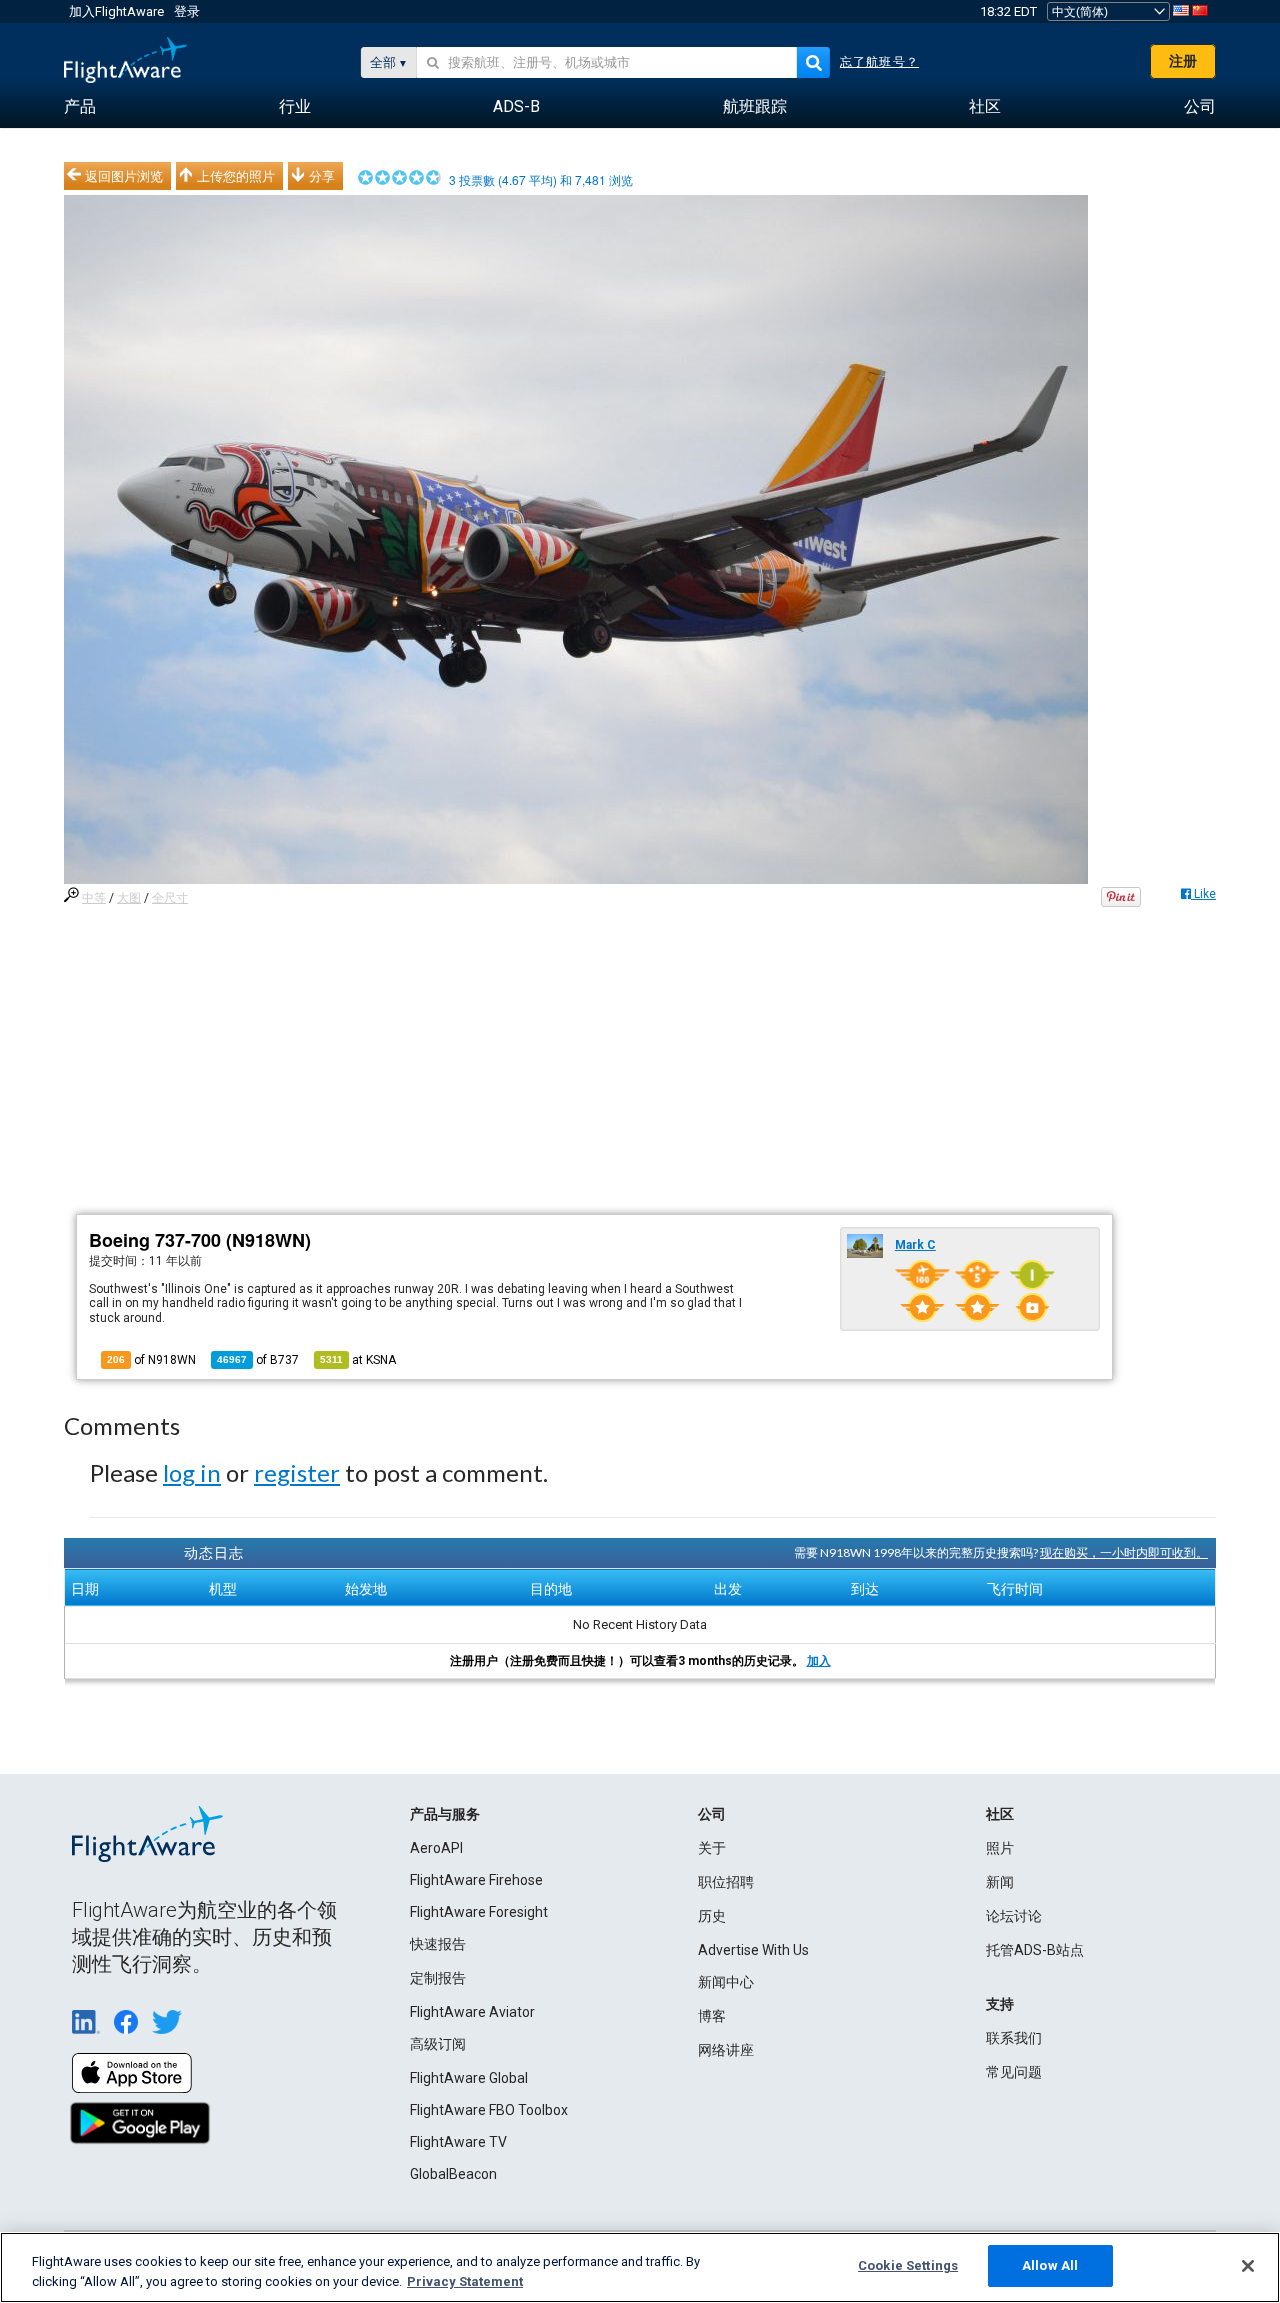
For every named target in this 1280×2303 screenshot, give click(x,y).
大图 (129, 898)
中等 (94, 898)
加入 (819, 1661)
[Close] (1248, 2266)
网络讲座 (726, 2050)
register (297, 1472)
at (358, 1360)
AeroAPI (436, 1848)
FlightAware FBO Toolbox (489, 2110)
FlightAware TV (458, 2142)
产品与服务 (445, 1814)
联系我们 (1014, 2038)
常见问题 (1014, 2072)
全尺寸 (170, 898)
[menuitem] (80, 107)
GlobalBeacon (453, 2174)
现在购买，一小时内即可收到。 (1124, 1552)
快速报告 (438, 1944)
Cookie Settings (908, 2265)
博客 (712, 2016)
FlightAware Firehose (476, 1880)
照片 (1000, 1848)
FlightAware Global (469, 2078)
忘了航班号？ (879, 62)
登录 (187, 11)
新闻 (1000, 1882)
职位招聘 (726, 1882)
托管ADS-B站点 (1035, 1950)
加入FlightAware (116, 11)
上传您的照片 (236, 176)
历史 (712, 1916)
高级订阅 (438, 2044)
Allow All (1050, 2265)
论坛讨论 (1014, 1916)
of (258, 1360)
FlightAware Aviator (472, 2012)
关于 (712, 1848)
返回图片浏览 (124, 176)
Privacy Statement (465, 2281)
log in (192, 1472)
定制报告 (438, 1978)
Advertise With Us (753, 1950)
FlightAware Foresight (479, 1912)
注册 (1183, 61)
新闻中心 (726, 1982)
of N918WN (151, 1360)
